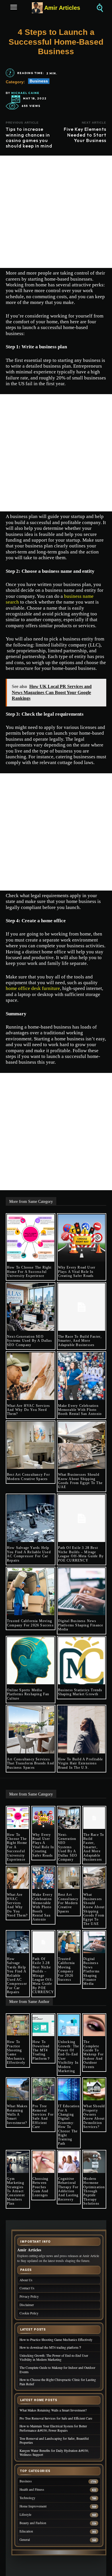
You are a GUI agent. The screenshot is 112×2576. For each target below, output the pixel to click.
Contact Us (27, 2288)
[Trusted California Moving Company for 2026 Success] (31, 1592)
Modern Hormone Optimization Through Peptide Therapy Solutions (94, 2191)
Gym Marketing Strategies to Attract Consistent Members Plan (16, 2191)
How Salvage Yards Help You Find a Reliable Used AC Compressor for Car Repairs (29, 1554)
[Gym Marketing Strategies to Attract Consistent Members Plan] (18, 2162)
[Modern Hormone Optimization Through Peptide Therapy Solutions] (94, 2162)
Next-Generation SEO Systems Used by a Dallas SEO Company (29, 1341)
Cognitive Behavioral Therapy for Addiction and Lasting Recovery (68, 2189)
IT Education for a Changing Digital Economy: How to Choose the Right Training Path (69, 2125)
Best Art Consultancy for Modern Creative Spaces (28, 1477)
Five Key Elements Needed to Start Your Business (85, 135)
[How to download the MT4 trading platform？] (43, 2025)
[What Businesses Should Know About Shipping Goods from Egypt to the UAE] (82, 1445)
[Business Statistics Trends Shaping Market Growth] (82, 1661)
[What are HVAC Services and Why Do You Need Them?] (31, 1376)
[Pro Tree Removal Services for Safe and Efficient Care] (43, 2089)
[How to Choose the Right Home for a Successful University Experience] (31, 1238)
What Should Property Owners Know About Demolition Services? (94, 2116)
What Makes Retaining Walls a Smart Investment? (17, 2114)
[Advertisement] (56, 212)
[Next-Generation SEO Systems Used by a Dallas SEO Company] (31, 1307)
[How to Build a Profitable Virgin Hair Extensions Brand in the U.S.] (82, 1730)
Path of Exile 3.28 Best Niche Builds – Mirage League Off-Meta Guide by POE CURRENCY (81, 1554)
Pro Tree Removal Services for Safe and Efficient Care (43, 2116)
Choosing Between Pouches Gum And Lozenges (40, 2187)
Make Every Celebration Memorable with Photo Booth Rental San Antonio (80, 1410)
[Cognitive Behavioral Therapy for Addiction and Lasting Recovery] (69, 2162)
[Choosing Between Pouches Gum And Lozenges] (43, 2162)
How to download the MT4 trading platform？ (42, 2050)
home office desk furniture (33, 988)
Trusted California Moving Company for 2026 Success (30, 1623)
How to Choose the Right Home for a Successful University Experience (29, 1272)
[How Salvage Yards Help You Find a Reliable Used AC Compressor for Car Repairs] (31, 1518)
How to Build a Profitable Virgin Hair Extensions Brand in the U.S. (81, 1763)
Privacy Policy (29, 2296)
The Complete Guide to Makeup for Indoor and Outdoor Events (93, 2054)
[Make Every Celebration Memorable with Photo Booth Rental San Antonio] (82, 1376)
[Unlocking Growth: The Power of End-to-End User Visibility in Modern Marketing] (69, 2025)
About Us (26, 2280)
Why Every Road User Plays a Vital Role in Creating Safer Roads (77, 1272)
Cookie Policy (29, 2313)
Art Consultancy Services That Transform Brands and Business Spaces (30, 1763)
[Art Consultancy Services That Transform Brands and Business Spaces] (31, 1730)
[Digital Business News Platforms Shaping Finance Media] (82, 1592)
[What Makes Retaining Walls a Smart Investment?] (18, 2089)
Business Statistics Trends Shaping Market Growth (80, 1692)
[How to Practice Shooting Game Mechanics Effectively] (18, 2025)
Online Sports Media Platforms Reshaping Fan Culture (28, 1694)
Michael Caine (25, 93)
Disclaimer (27, 2305)
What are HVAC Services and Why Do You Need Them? (28, 1410)
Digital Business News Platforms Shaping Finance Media (81, 1625)
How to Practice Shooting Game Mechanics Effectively (16, 2052)
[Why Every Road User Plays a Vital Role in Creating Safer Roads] (82, 1238)
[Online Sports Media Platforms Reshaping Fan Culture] (31, 1661)
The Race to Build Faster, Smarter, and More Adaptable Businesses (80, 1341)
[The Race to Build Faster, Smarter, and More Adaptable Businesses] (82, 1307)
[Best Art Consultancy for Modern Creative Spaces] (31, 1445)
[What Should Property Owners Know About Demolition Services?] (94, 2089)
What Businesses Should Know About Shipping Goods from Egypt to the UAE (80, 1481)
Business (39, 81)
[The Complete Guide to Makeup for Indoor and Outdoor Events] (94, 2025)
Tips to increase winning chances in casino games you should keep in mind (29, 137)
